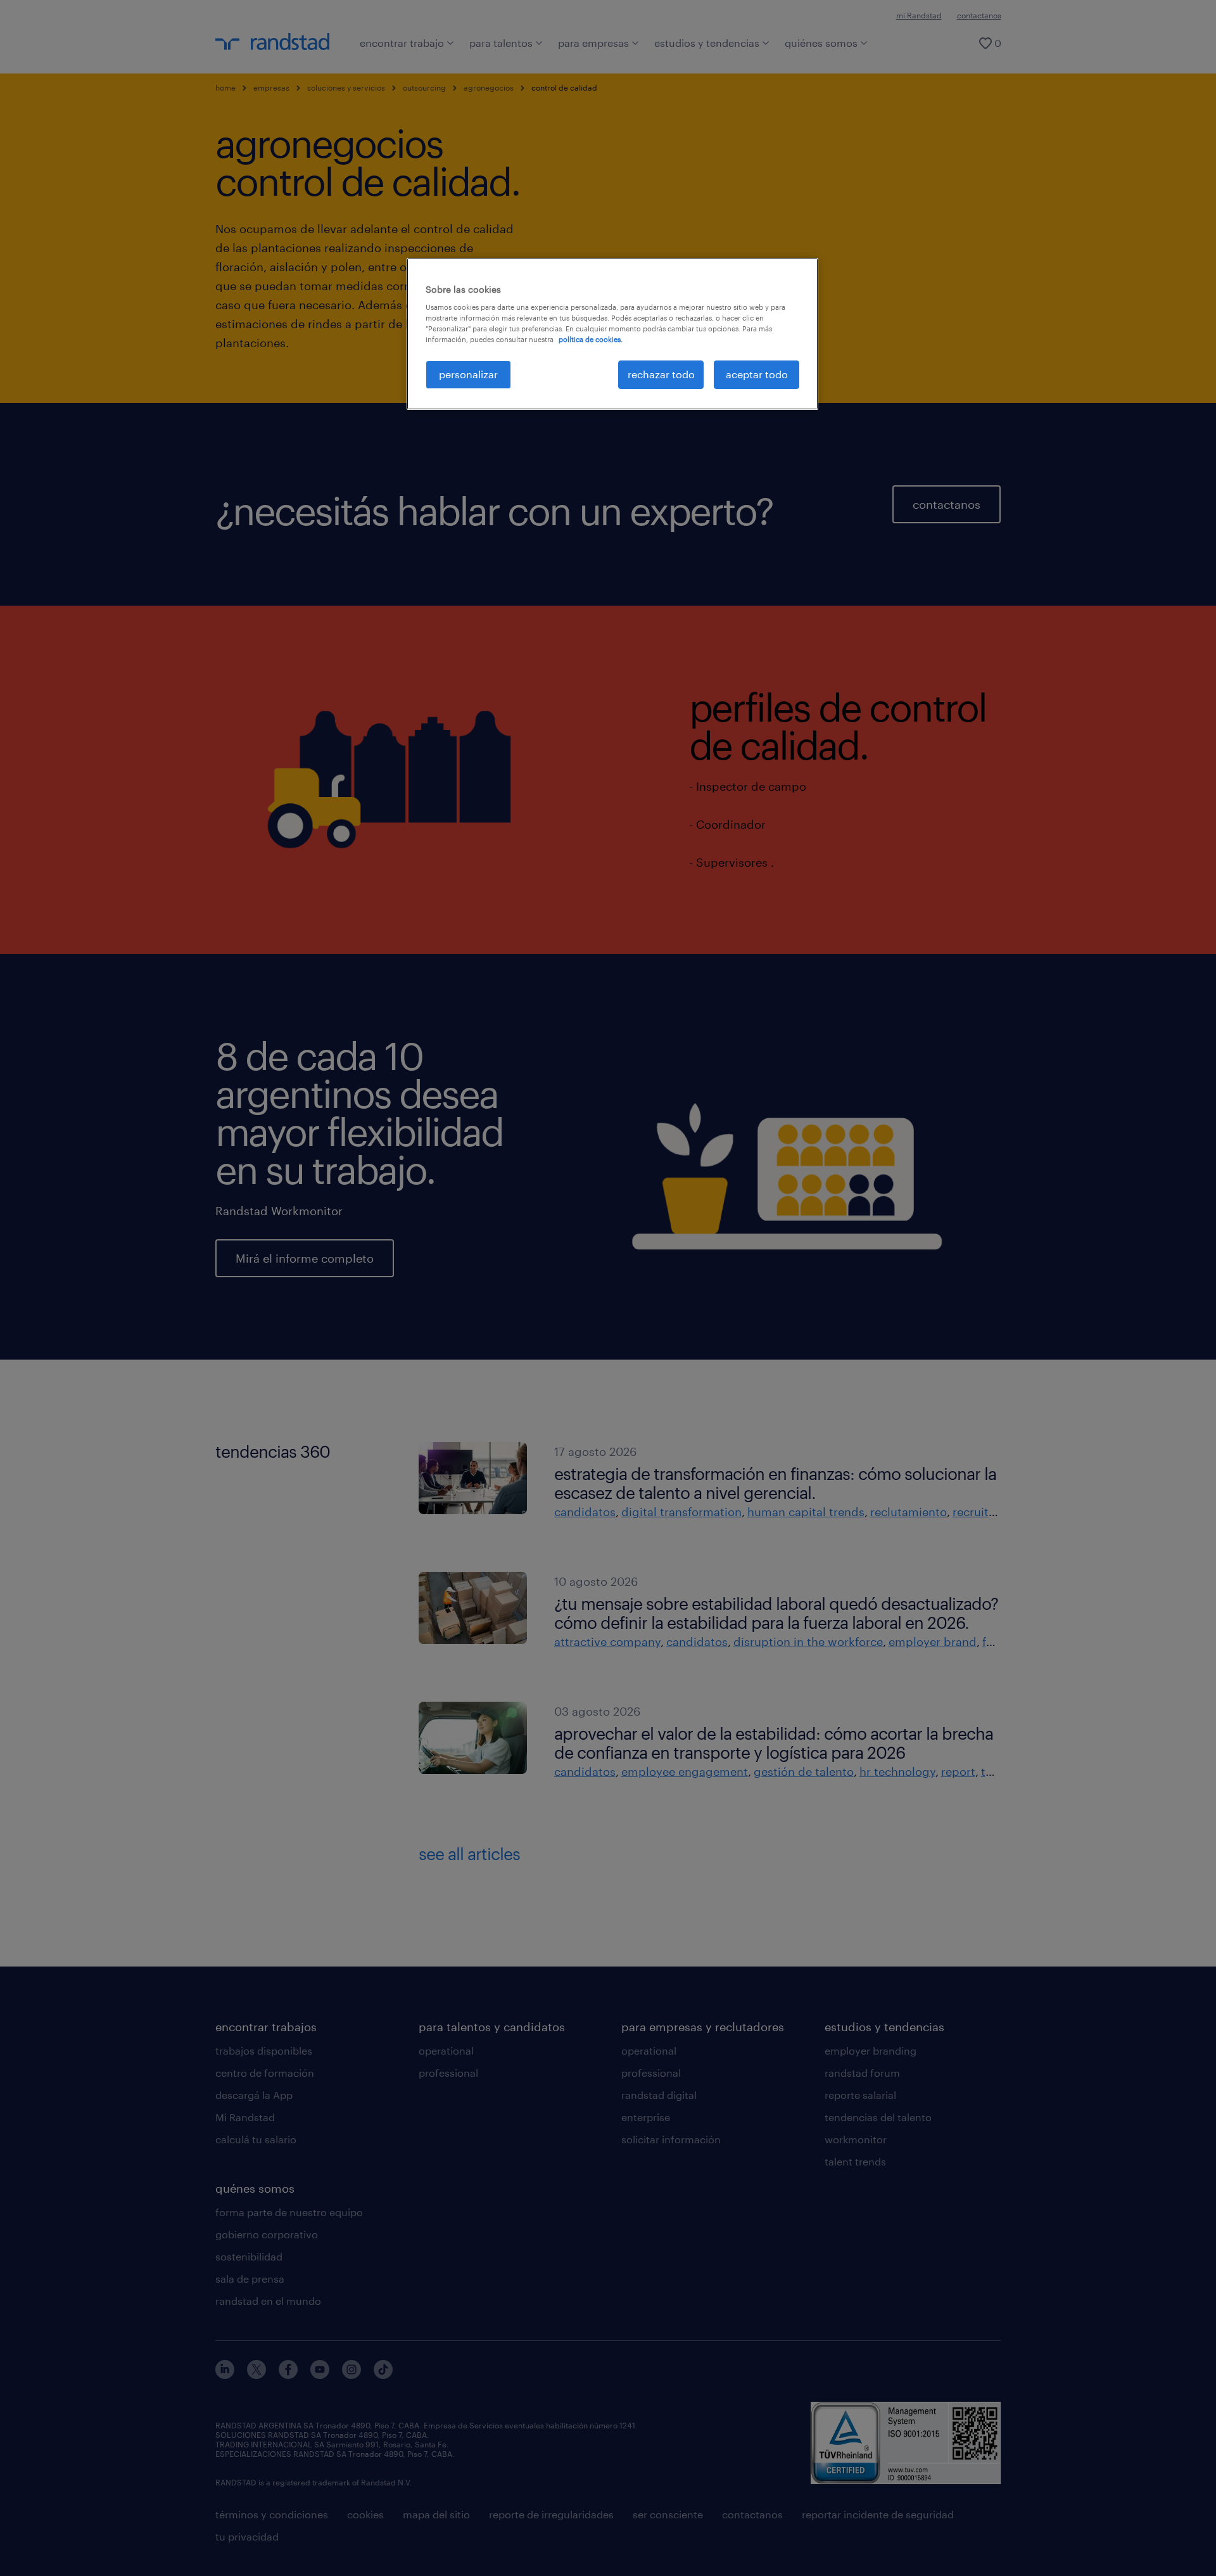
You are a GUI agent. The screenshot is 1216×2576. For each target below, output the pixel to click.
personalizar (468, 374)
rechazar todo (661, 374)
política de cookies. (591, 339)
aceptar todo (757, 374)
